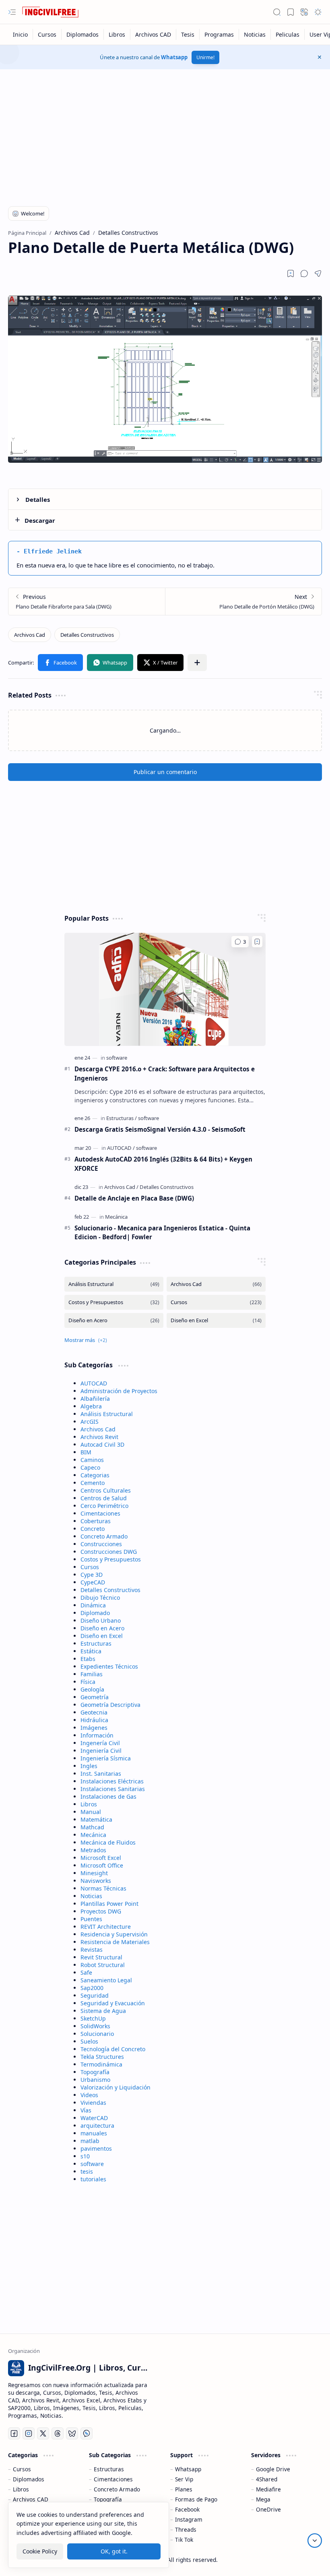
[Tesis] (188, 34)
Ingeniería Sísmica (106, 1758)
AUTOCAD (94, 1383)
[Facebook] (14, 2433)
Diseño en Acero (102, 1628)
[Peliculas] (288, 34)
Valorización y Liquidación (115, 2087)
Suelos (89, 2041)
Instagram (189, 2519)
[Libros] (117, 34)
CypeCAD (93, 1582)
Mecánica (93, 1835)
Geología (92, 1689)
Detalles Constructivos (110, 1590)
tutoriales (93, 2179)
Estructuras (96, 1643)
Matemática (96, 1819)
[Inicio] (21, 34)
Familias (92, 1674)
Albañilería (95, 1399)
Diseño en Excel (102, 1636)
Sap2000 (92, 1988)
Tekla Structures (102, 2057)
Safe (86, 1972)
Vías (86, 2110)
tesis (87, 2171)
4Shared (267, 2479)
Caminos (92, 1460)
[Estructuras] (122, 1118)
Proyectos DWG (101, 1911)
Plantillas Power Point (109, 1904)
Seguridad (95, 1995)
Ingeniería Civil (101, 1751)
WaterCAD (94, 2118)
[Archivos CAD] (153, 34)
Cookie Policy (40, 2551)
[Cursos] (47, 34)
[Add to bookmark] (257, 942)
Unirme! (205, 57)
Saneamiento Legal (106, 1980)
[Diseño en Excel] (216, 1320)
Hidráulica (94, 1720)
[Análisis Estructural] (114, 1284)
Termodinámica (101, 2064)
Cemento (93, 1483)
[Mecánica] (116, 1217)
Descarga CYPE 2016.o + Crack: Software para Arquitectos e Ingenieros (165, 1074)
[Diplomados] (83, 34)
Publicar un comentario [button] (165, 772)
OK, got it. (114, 2551)
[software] (117, 1058)
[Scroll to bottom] (315, 2541)
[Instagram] (29, 2433)
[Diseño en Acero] (114, 1320)
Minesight (94, 1873)
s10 (85, 2156)
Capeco (90, 1467)
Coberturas (96, 1521)
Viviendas (93, 2103)
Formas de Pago (196, 2499)
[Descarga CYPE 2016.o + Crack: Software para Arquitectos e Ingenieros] (165, 989)
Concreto (93, 1529)
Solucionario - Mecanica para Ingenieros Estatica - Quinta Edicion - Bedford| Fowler (162, 1233)
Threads (186, 2529)
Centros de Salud (104, 1498)
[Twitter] (43, 2433)
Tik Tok (184, 2540)
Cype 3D (92, 1575)
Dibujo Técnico (100, 1598)
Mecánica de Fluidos (108, 1842)
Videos (89, 2095)
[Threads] (58, 2433)
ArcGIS (90, 1422)
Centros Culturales (106, 1490)
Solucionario (97, 2034)
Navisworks (96, 1881)
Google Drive (273, 2469)
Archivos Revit (99, 1437)
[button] (12, 12)
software (92, 2164)
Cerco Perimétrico (104, 1506)
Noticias (91, 1896)
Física (88, 1682)
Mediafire (268, 2489)
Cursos (90, 1567)
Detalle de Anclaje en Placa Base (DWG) (134, 1198)
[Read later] (291, 273)
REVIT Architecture (106, 1927)
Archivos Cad (98, 1429)
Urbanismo (95, 2080)
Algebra (91, 1406)
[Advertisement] (165, 134)
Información (97, 1735)
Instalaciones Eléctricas (112, 1781)
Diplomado (95, 1613)
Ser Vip (184, 2479)
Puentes (91, 1919)
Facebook (187, 2509)
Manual (91, 1812)
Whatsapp (174, 57)
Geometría (95, 1697)
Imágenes (94, 1728)
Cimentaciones (100, 1513)
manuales (94, 2133)
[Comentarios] (240, 942)
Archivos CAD (31, 2499)
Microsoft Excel (101, 1858)
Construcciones (101, 1544)
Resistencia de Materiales (115, 1942)
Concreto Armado (104, 1536)
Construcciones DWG (109, 1552)
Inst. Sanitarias (101, 1774)
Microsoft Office (102, 1865)
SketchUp (93, 2018)
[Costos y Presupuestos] (114, 1302)
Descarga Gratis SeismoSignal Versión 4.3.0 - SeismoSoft (160, 1129)
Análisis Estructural (107, 1414)
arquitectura (97, 2126)
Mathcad (92, 1827)
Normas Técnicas (103, 1888)
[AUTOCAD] (121, 1148)
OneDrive (268, 2509)
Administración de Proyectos (119, 1391)
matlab (90, 2141)
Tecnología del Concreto (113, 2049)
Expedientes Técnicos (109, 1666)
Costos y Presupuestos (111, 1559)
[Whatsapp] (87, 2433)
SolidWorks (95, 2026)
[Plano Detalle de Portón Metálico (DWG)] (243, 602)
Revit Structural (101, 1957)
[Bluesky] (72, 2433)
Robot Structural (103, 1965)
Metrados (93, 1850)
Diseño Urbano (101, 1620)
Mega (263, 2499)
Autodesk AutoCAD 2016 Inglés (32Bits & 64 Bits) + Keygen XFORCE (163, 1164)
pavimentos (96, 2148)
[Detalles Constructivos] (87, 635)
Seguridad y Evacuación (113, 2003)
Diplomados (29, 2479)
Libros (89, 1804)
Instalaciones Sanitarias (113, 1789)
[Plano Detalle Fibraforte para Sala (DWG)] (87, 602)
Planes (184, 2489)
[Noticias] (255, 34)
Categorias (95, 1475)
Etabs (88, 1659)
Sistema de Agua (103, 2011)
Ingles (89, 1766)
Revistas (92, 1950)
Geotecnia (94, 1712)
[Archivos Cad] (30, 635)
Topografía (95, 2072)
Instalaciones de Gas (108, 1796)
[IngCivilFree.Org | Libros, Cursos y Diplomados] (50, 12)
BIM (86, 1452)
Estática (91, 1651)
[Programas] (219, 34)
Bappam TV (307, 2560)
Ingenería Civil (100, 1743)
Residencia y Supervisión (114, 1934)
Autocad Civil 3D (102, 1444)
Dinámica (93, 1605)
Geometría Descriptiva (110, 1705)
